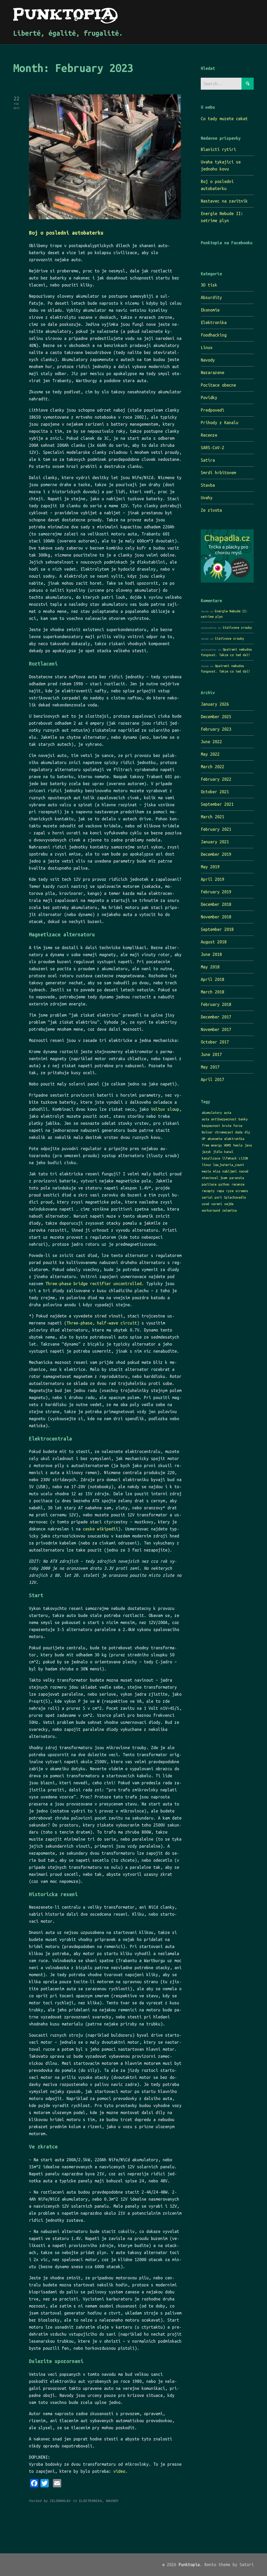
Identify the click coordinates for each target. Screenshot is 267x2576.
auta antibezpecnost (219, 1119)
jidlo (218, 1152)
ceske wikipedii (101, 1529)
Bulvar (207, 1132)
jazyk (206, 1152)
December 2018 (216, 904)
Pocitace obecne (218, 385)
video (119, 2471)
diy (247, 1132)
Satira (208, 460)
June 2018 (211, 954)
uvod (205, 1204)
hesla (238, 1145)
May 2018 (210, 967)
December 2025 (216, 717)
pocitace (209, 1184)
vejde (229, 1204)
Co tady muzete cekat (224, 119)
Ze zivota (211, 510)
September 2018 (217, 929)
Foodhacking (214, 335)
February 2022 (216, 779)
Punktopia (189, 2565)
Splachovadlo (235, 1197)
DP (204, 1139)
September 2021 (217, 804)
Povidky (209, 398)
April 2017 (213, 1079)
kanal (229, 1152)
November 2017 (216, 1029)
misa (217, 1171)
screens (242, 1191)
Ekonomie (210, 310)
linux (206, 1165)
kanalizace (211, 1158)
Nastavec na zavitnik (224, 201)
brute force (232, 1126)
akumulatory (212, 1113)
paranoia (237, 1178)
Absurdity (211, 297)
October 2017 (215, 1042)
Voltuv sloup (165, 1109)
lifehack (229, 1158)
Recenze (209, 435)
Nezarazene (213, 373)
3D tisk (209, 285)
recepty (208, 1191)
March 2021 (213, 817)
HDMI (228, 1145)
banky (243, 1119)
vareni (217, 1204)
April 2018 (213, 979)
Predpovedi (213, 410)
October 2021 (215, 792)
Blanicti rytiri (218, 149)
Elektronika (214, 322)
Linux (207, 347)
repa (220, 1191)
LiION (243, 1158)
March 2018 (213, 992)
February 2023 (216, 729)
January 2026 (215, 704)
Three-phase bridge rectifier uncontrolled (93, 1284)
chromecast (224, 1132)
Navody (208, 360)
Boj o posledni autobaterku (66, 233)
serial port (212, 1197)
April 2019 (213, 879)
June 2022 (211, 742)
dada (239, 1132)
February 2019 (216, 892)
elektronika (234, 1139)
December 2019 (216, 854)
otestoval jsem (215, 1178)
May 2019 (210, 867)
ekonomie (215, 1139)
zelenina (229, 1210)
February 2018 (216, 1004)
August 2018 (214, 942)
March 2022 (213, 767)
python (224, 1184)
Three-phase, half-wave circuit (102, 1323)
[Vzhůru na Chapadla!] (227, 581)
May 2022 (210, 754)
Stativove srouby (237, 627)
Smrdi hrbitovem (218, 473)
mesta (206, 1171)
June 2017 (211, 1054)
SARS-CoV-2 (213, 448)
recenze (238, 1184)
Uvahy (207, 498)
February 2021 (216, 829)
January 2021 (215, 842)
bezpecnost (211, 1126)
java (248, 1145)
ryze (230, 1191)
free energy (212, 1145)
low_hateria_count (229, 1165)
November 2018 (216, 917)
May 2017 (210, 1067)
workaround (211, 1210)
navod (244, 1171)
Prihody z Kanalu (220, 423)
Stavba (208, 485)
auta (228, 1113)
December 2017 (216, 1017)
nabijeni (230, 1171)
